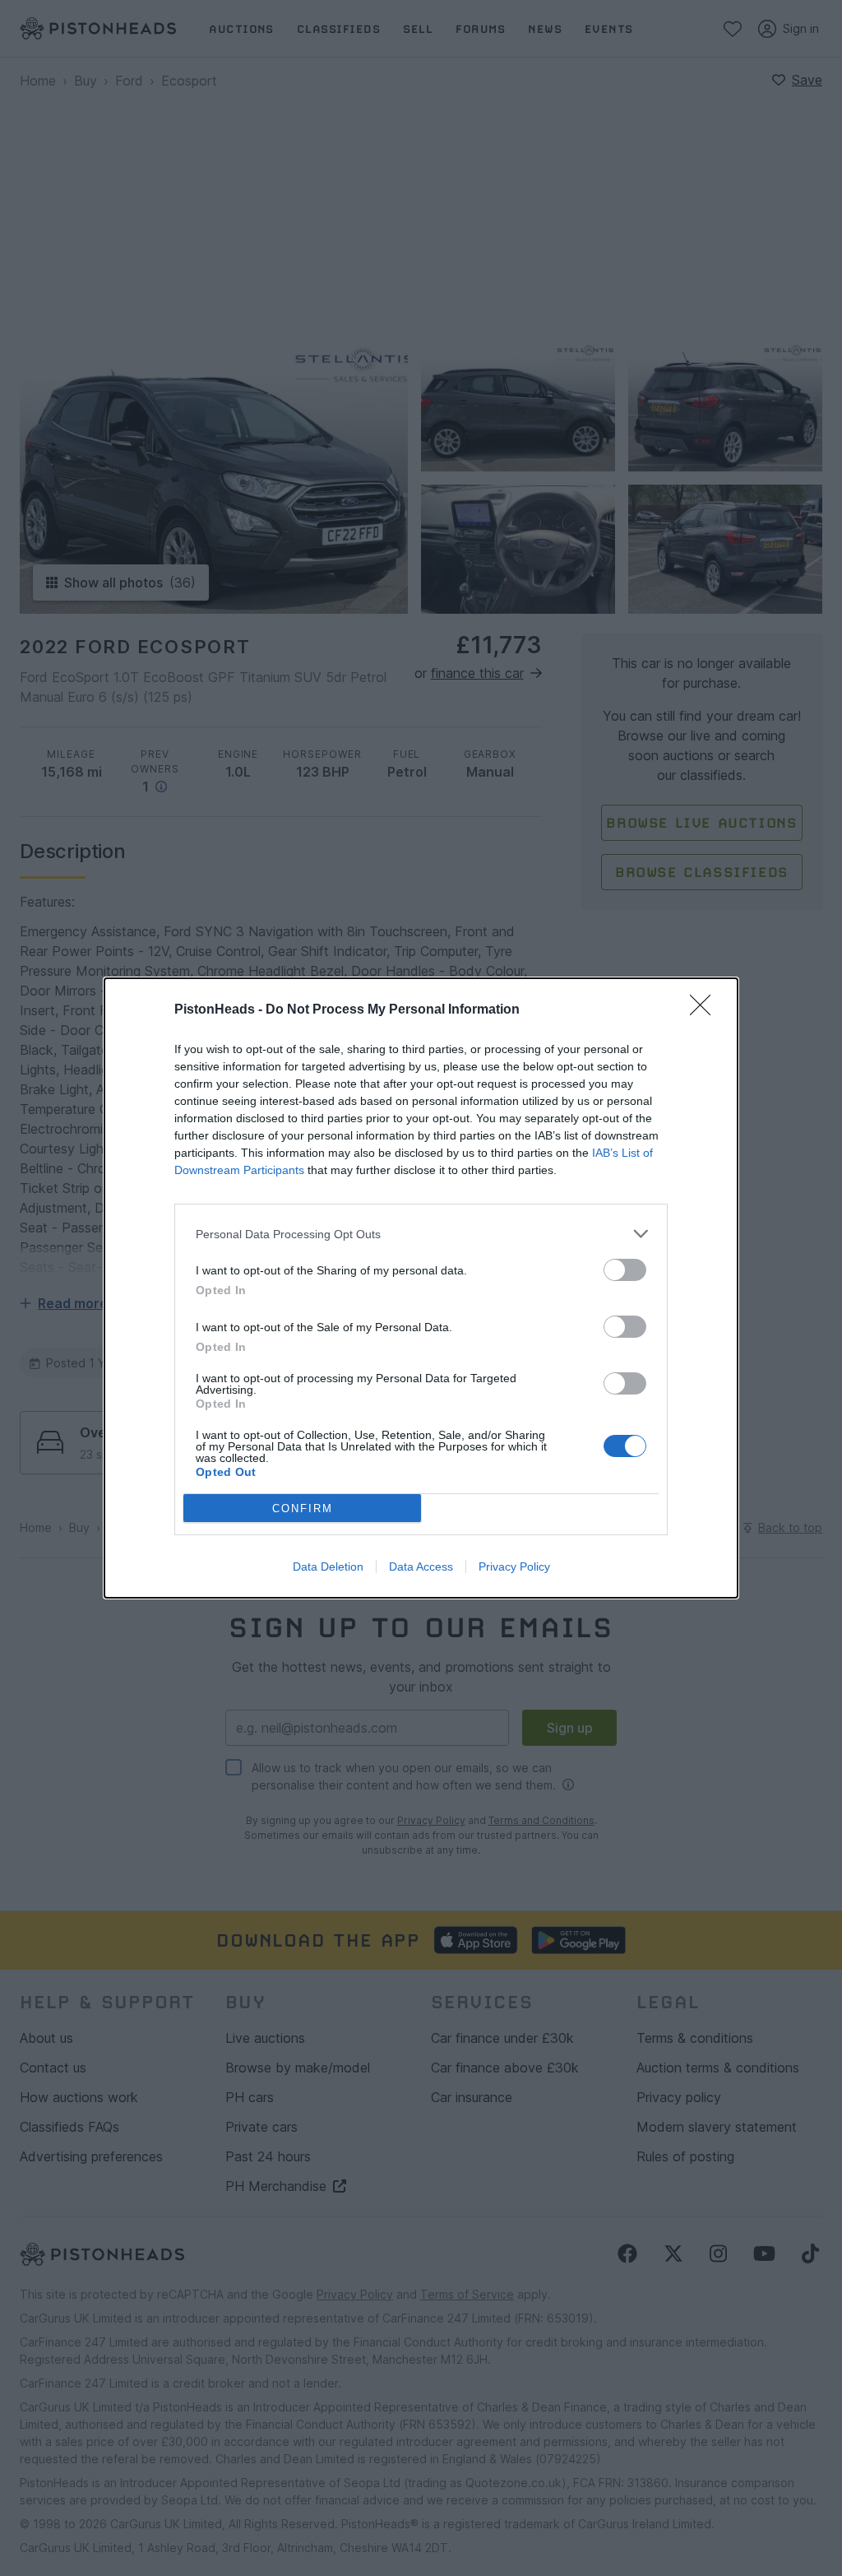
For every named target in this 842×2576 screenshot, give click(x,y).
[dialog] (421, 1288)
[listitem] (421, 1234)
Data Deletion (328, 1566)
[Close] (706, 1010)
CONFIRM (303, 1508)
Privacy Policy (514, 1566)
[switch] (625, 1270)
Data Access (421, 1566)
